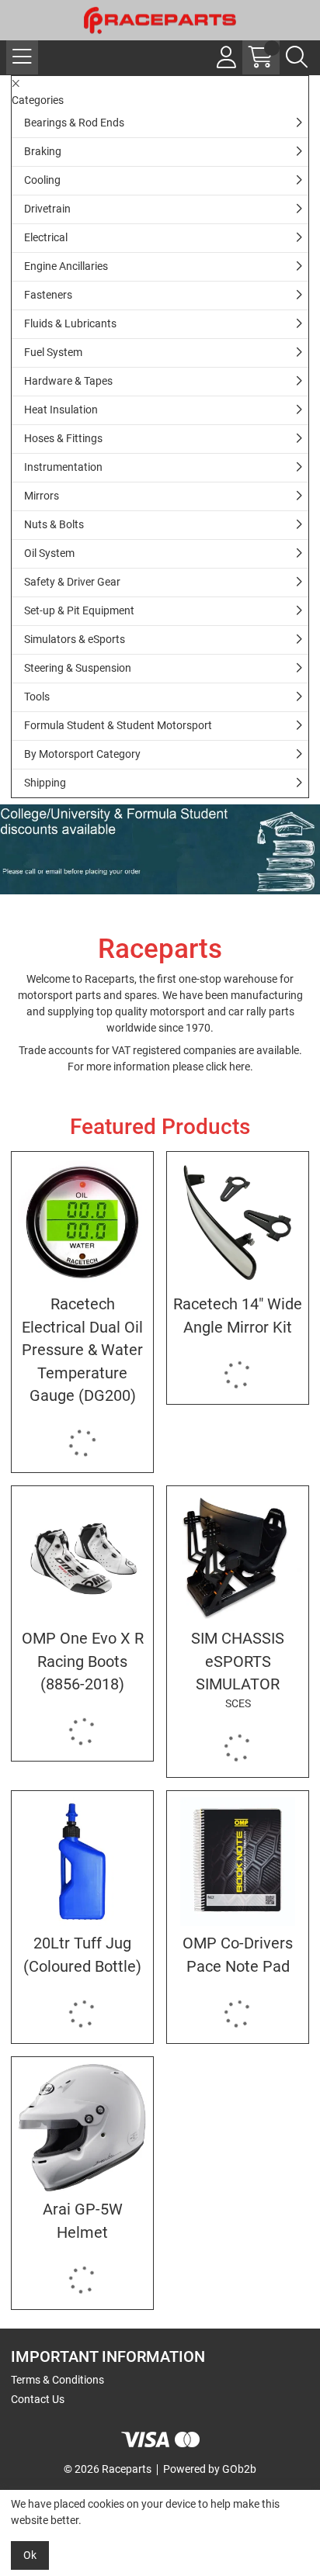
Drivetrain (47, 209)
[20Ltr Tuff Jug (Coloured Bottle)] (82, 1862)
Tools (37, 697)
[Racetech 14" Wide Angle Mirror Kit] (238, 1222)
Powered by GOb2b (210, 2469)
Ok (30, 2555)
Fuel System (53, 352)
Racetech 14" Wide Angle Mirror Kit (238, 1316)
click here (228, 1067)
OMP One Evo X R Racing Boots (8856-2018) (83, 1661)
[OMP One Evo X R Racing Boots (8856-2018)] (82, 1557)
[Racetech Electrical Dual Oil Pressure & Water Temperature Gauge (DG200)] (82, 1222)
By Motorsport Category (82, 754)
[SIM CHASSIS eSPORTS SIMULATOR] (238, 1557)
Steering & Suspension (78, 668)
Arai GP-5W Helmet (83, 2221)
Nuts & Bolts (54, 524)
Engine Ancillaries (66, 266)
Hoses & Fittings (63, 438)
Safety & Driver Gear (72, 582)
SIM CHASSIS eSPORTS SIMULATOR (238, 1670)
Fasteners (48, 295)
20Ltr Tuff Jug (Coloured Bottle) (82, 1955)
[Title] (160, 849)
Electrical (46, 237)
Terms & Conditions (57, 2380)
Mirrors (42, 496)
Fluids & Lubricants (70, 323)
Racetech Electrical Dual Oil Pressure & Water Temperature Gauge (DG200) (82, 1350)
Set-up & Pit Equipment (79, 610)
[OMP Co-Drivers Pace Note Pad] (238, 1862)
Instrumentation (63, 467)
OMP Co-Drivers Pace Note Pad (238, 1955)
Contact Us (38, 2399)
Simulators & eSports (75, 639)
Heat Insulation (61, 410)
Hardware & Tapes (68, 381)
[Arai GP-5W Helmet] (82, 2128)
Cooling (42, 180)
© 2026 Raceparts (108, 2469)
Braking (43, 151)
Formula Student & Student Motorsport (118, 725)
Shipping (45, 783)
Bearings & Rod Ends (74, 123)
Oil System (49, 553)
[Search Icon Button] (297, 57)
